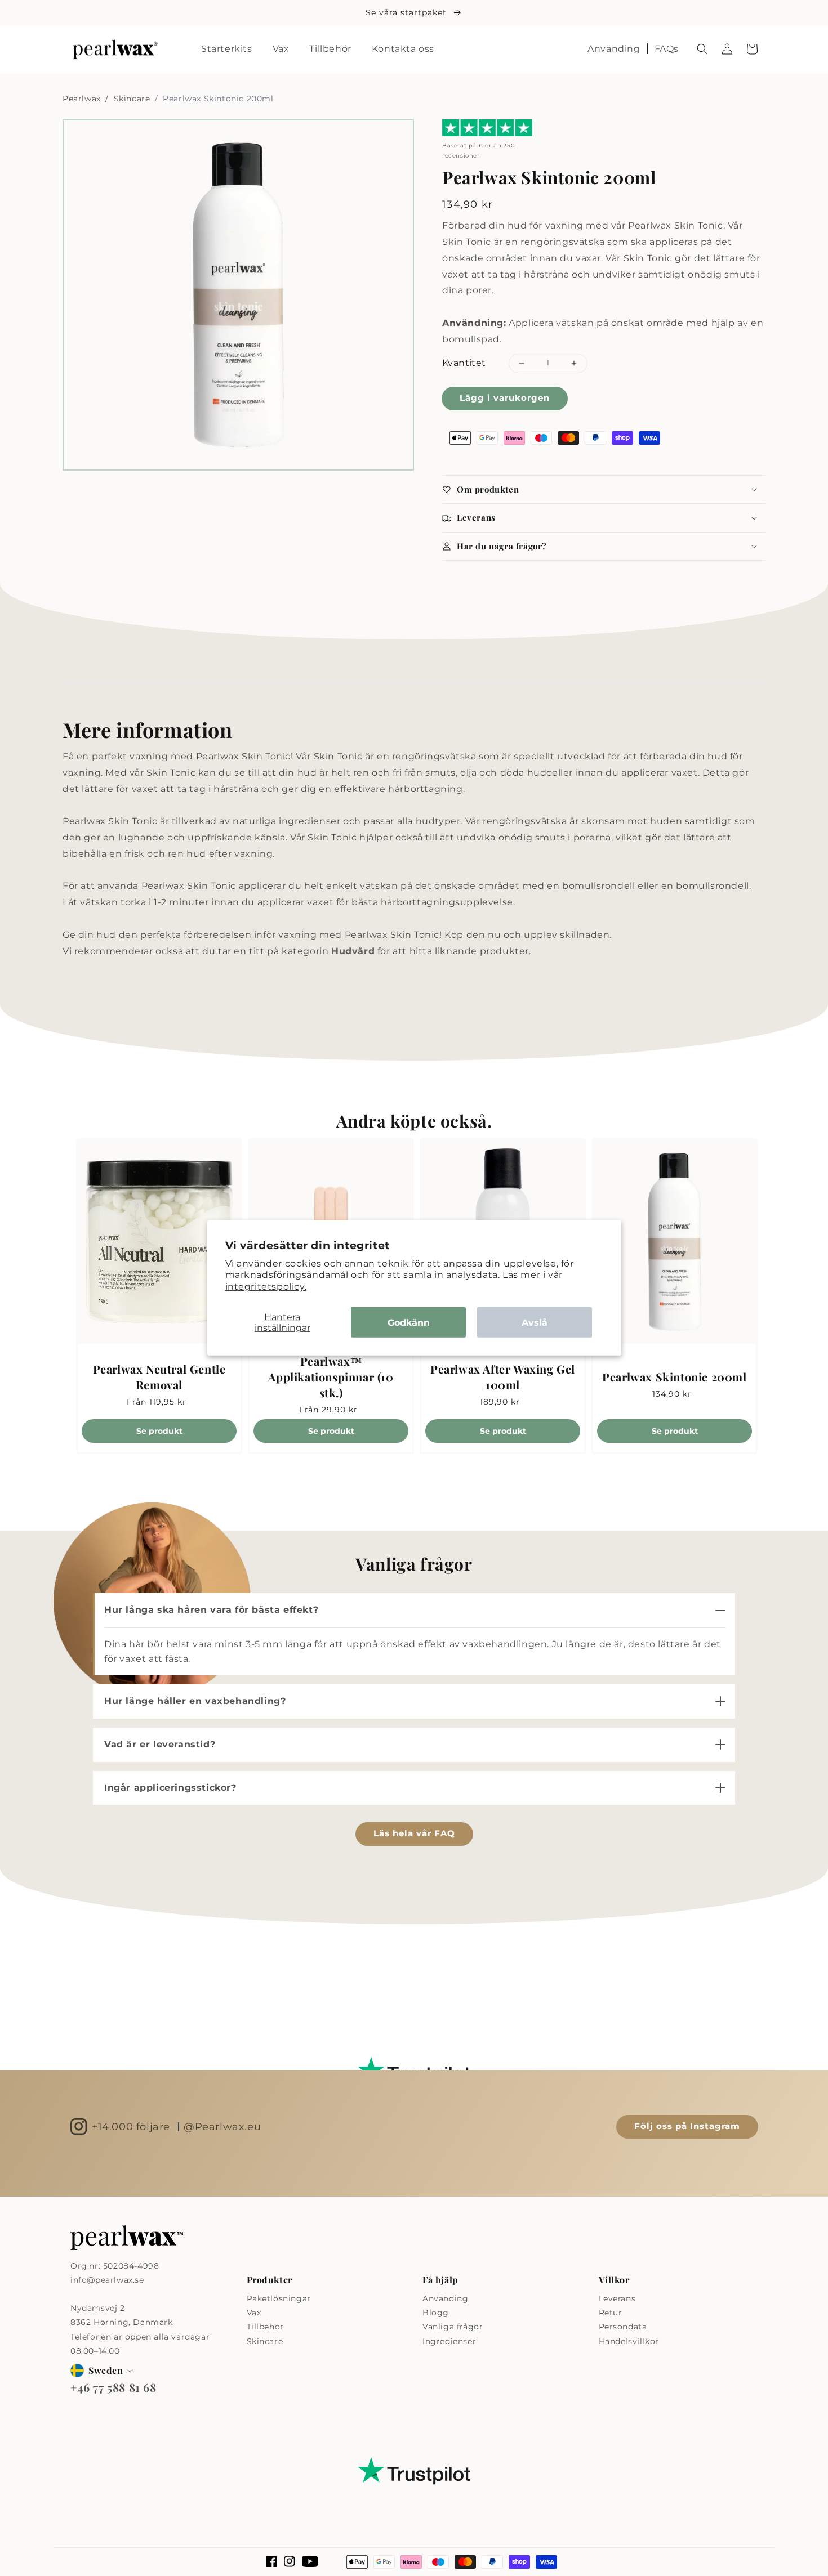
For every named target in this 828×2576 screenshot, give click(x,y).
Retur (611, 2313)
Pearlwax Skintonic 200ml (674, 1377)
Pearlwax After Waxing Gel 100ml (503, 1377)
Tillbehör (265, 2327)
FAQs (667, 49)
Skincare (133, 99)
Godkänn (409, 1322)
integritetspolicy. (266, 1287)
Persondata (623, 2327)
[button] (702, 49)
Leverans (617, 2298)
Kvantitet (464, 363)
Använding (614, 49)
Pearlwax (83, 99)
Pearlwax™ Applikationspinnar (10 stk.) (331, 1377)
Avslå (535, 1322)
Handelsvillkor (629, 2341)
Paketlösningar (279, 2298)
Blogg (436, 2313)
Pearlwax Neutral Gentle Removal (159, 1377)
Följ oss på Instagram (687, 2126)
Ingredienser (449, 2341)
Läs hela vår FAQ (414, 1833)
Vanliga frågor (453, 2327)
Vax (254, 2313)
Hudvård (353, 951)
